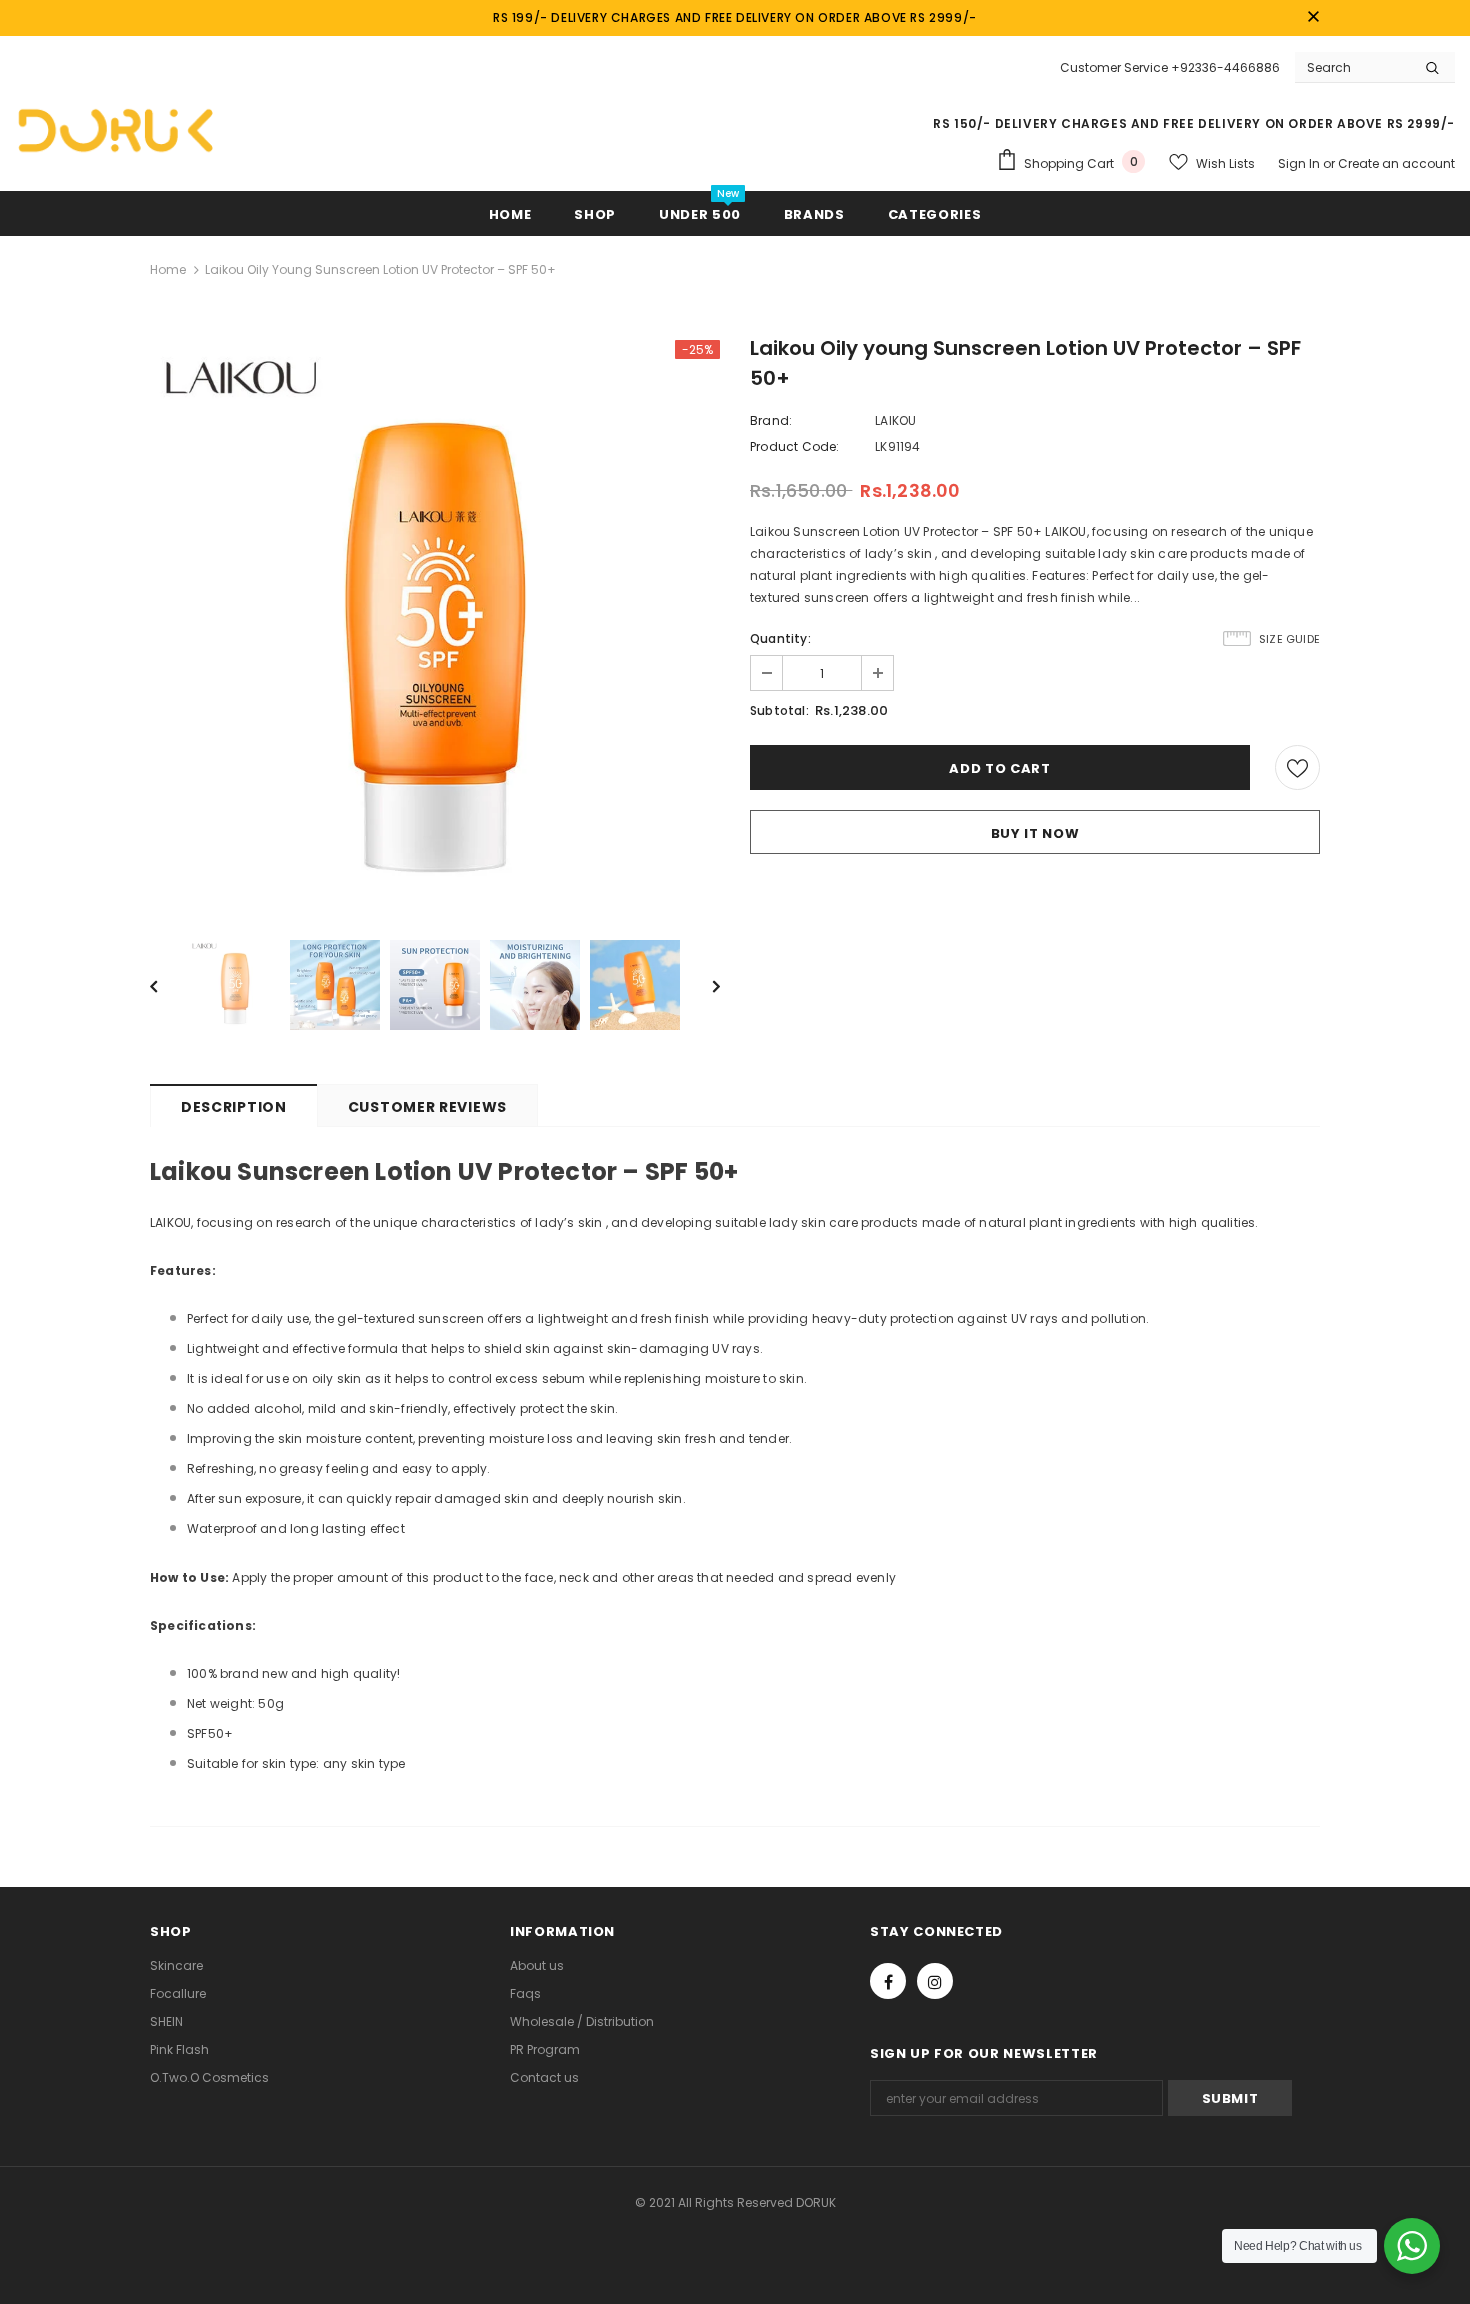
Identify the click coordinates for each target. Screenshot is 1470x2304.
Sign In (1300, 163)
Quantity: (780, 638)
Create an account (1396, 163)
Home (168, 269)
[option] (435, 625)
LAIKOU (895, 420)
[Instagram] (935, 1981)
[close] (1313, 18)
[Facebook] (888, 1981)
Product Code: (795, 446)
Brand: (771, 420)
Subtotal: (779, 710)
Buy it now (1035, 833)
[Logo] (115, 129)
